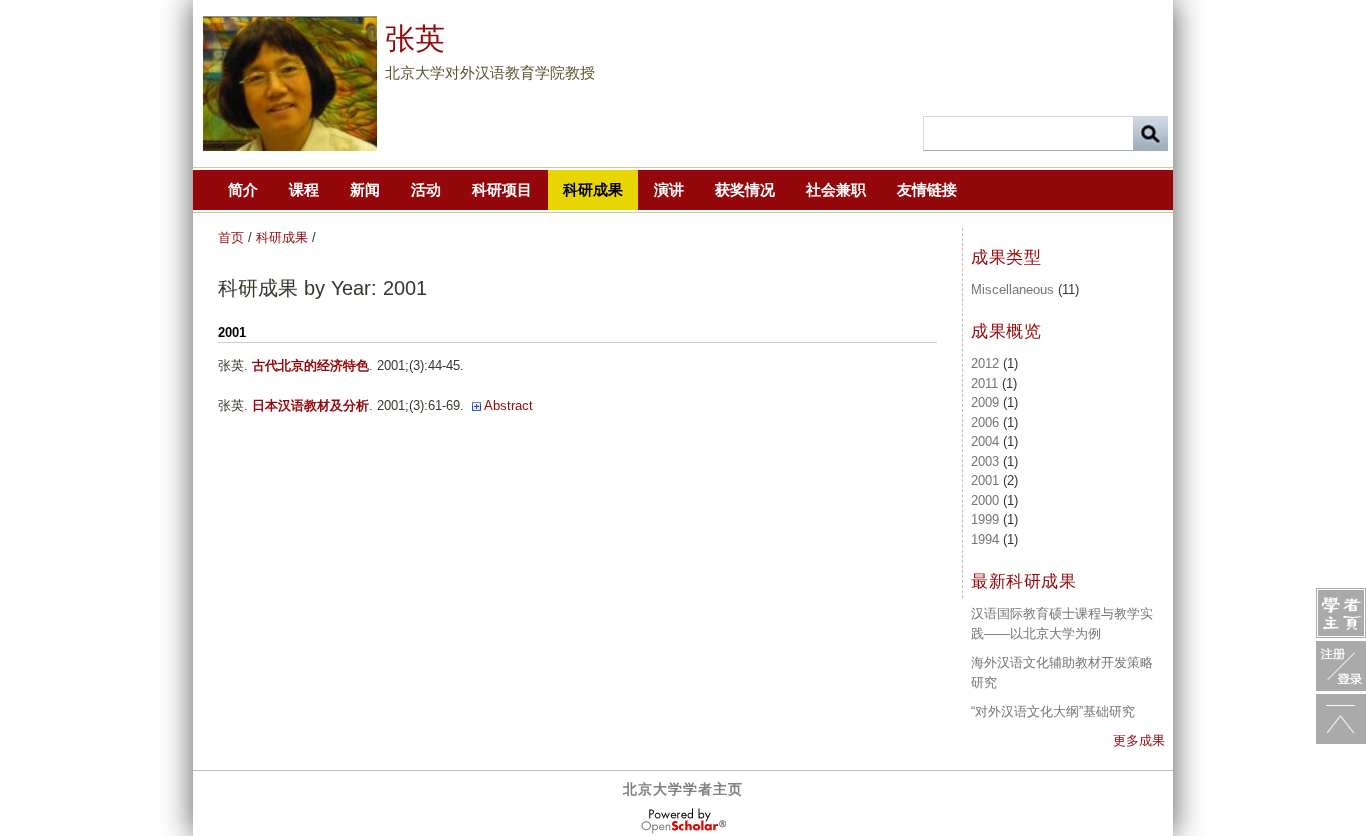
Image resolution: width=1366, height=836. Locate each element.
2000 (985, 500)
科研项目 (502, 189)
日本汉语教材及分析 (310, 405)
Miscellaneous (1012, 289)
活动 (426, 189)
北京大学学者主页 (683, 789)
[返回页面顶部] (1341, 719)
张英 (415, 38)
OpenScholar (683, 821)
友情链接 (927, 189)
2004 (985, 441)
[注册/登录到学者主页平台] (1341, 666)
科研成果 (593, 189)
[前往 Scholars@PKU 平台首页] (1341, 613)
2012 (985, 363)
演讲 (669, 189)
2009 (985, 402)
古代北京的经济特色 (310, 365)
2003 (985, 461)
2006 (985, 422)
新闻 (365, 189)
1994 (985, 539)
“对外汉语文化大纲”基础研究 (1053, 711)
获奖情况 (745, 189)
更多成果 (1139, 740)
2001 (985, 480)
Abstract (508, 405)
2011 (984, 383)
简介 (243, 189)
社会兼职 (836, 189)
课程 (304, 189)
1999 (985, 519)
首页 (231, 237)
